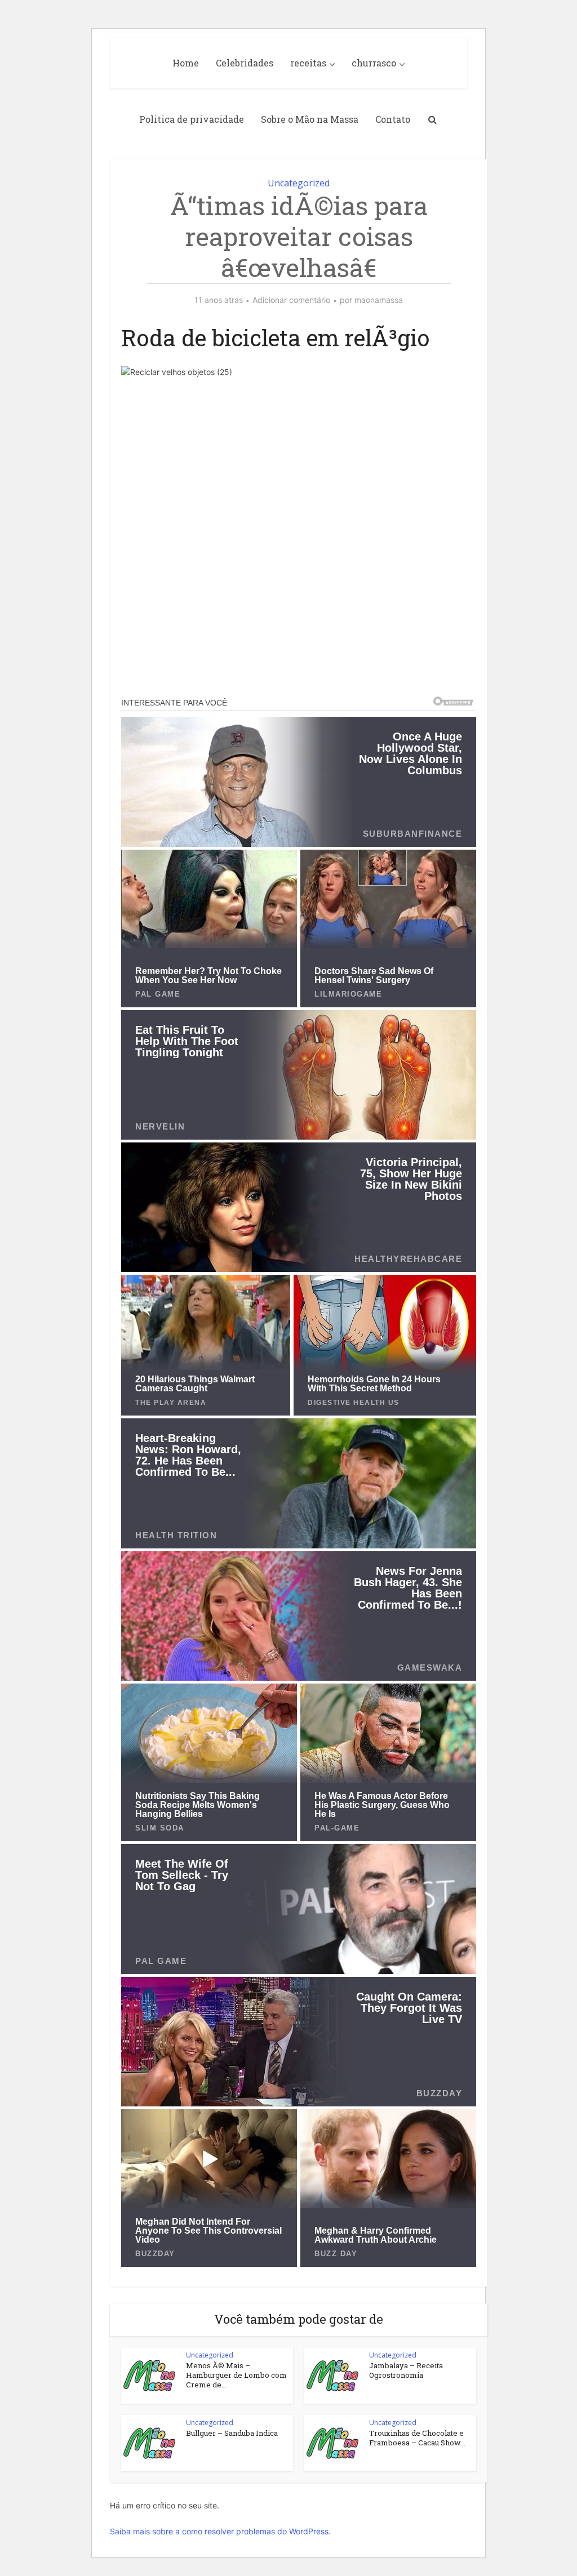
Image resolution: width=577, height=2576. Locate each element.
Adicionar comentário (291, 300)
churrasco (374, 63)
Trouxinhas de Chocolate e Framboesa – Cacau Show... (417, 2438)
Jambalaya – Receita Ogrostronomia (406, 2370)
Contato (393, 119)
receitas (308, 63)
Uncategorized (299, 183)
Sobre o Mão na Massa (310, 119)
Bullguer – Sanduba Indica (232, 2433)
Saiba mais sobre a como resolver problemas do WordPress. (220, 2531)
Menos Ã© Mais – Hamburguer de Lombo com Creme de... (236, 2375)
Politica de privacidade (192, 119)
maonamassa (379, 300)
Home (186, 63)
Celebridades (245, 63)
